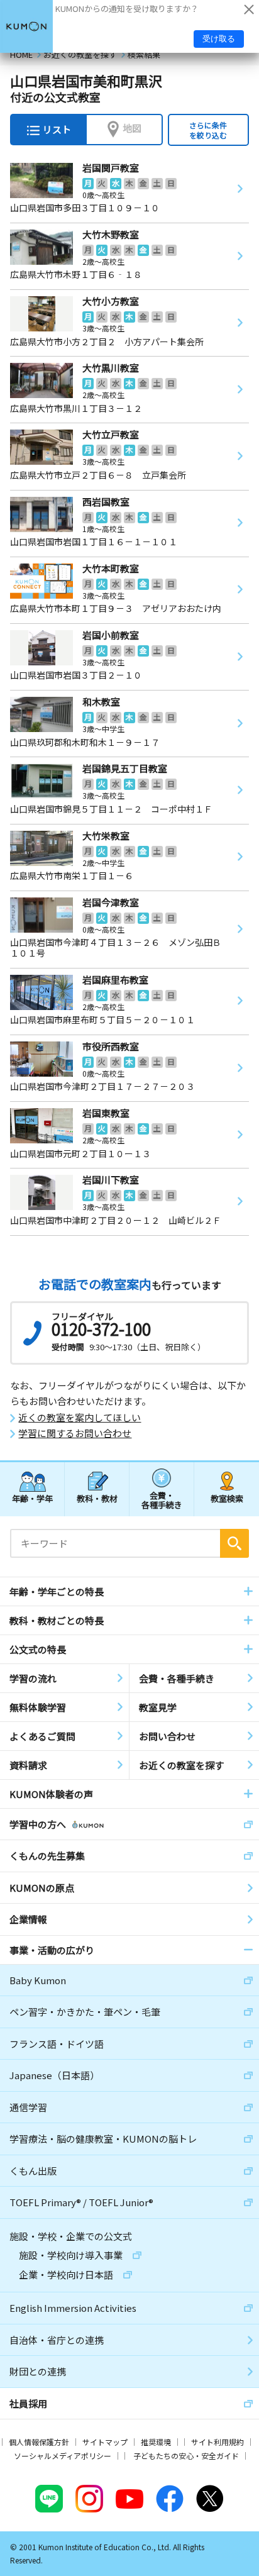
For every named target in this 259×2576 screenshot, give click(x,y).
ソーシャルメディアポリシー (63, 2456)
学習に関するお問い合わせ (75, 1433)
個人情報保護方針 (39, 2442)
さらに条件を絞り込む (208, 130)
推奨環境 (156, 2442)
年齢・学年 (32, 1498)
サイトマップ (105, 2442)
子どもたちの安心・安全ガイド (186, 2456)
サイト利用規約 (218, 2442)
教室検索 (227, 1498)
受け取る (219, 39)
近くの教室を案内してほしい (80, 1418)
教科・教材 (97, 1498)
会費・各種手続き (162, 1500)
